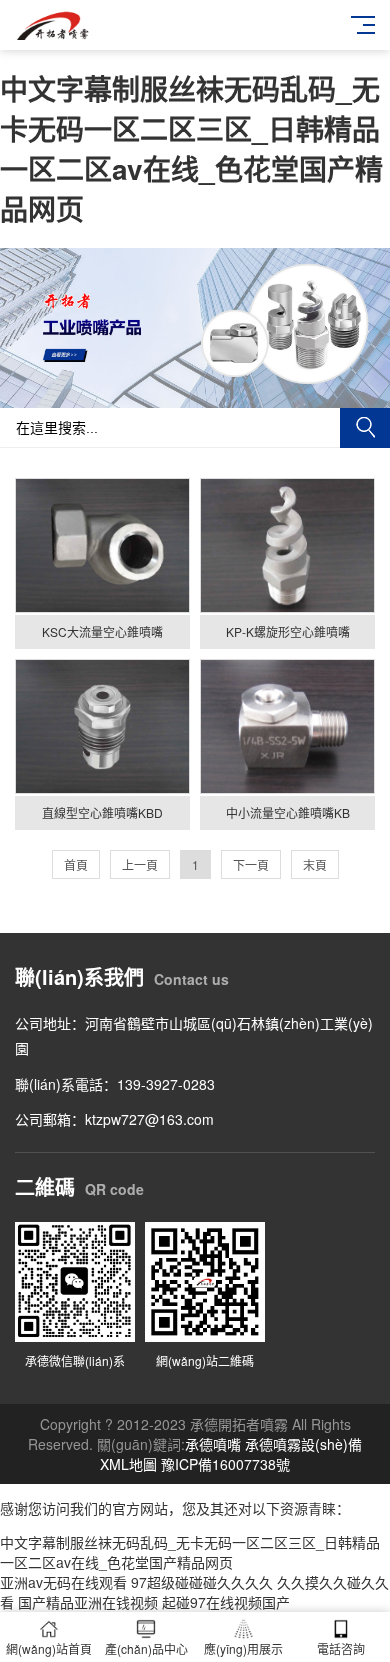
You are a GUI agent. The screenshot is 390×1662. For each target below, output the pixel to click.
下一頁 (251, 864)
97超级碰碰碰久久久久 (202, 1582)
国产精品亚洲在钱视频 (88, 1602)
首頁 (76, 864)
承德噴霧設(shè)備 (303, 1444)
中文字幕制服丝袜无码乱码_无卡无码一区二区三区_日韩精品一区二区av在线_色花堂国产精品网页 (191, 148)
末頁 (315, 864)
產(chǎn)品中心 (146, 1648)
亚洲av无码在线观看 (63, 1582)
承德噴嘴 (213, 1444)
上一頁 (140, 864)
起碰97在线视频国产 (226, 1602)
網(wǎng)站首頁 (49, 1648)
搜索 (365, 428)
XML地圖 (128, 1464)
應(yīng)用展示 (243, 1648)
